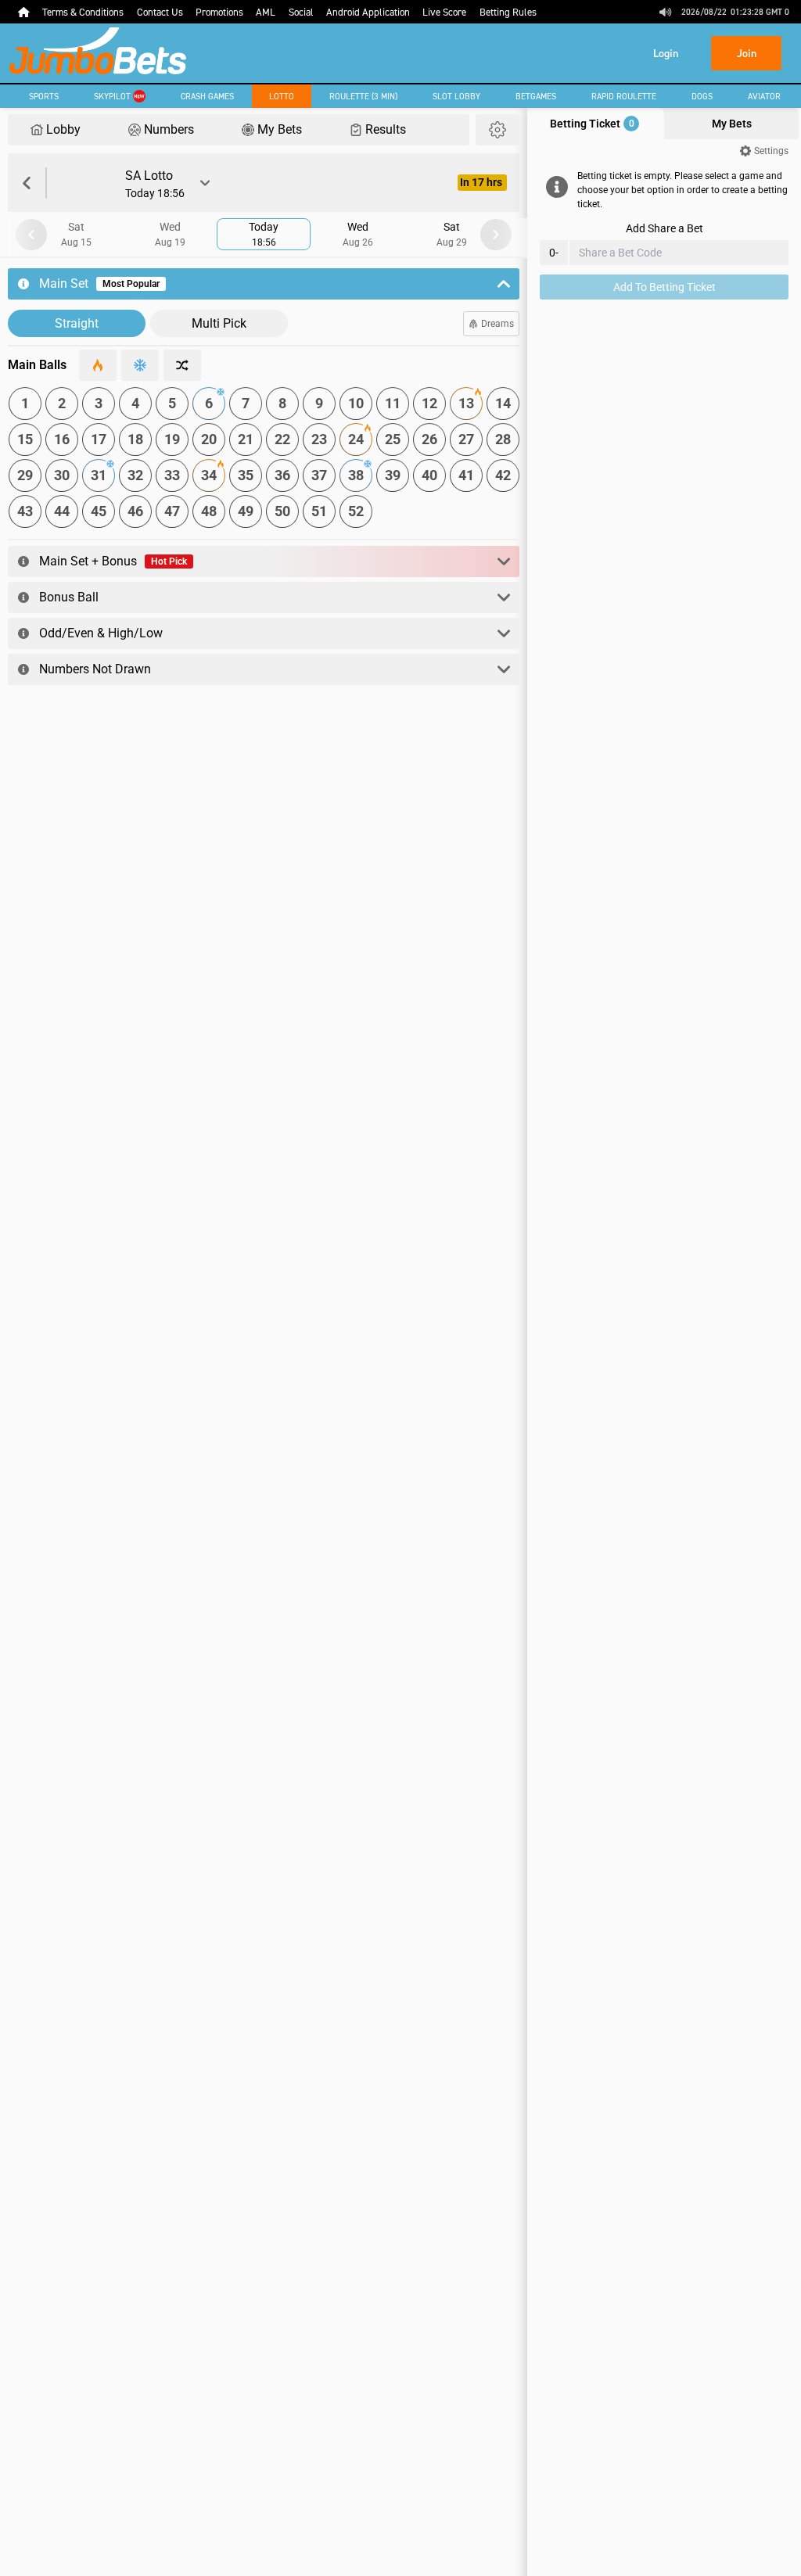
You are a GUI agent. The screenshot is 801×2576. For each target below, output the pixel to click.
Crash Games (207, 96)
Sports (44, 96)
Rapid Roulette (624, 96)
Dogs (702, 96)
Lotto (282, 96)
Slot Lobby (456, 96)
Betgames (536, 96)
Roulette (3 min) (363, 96)
